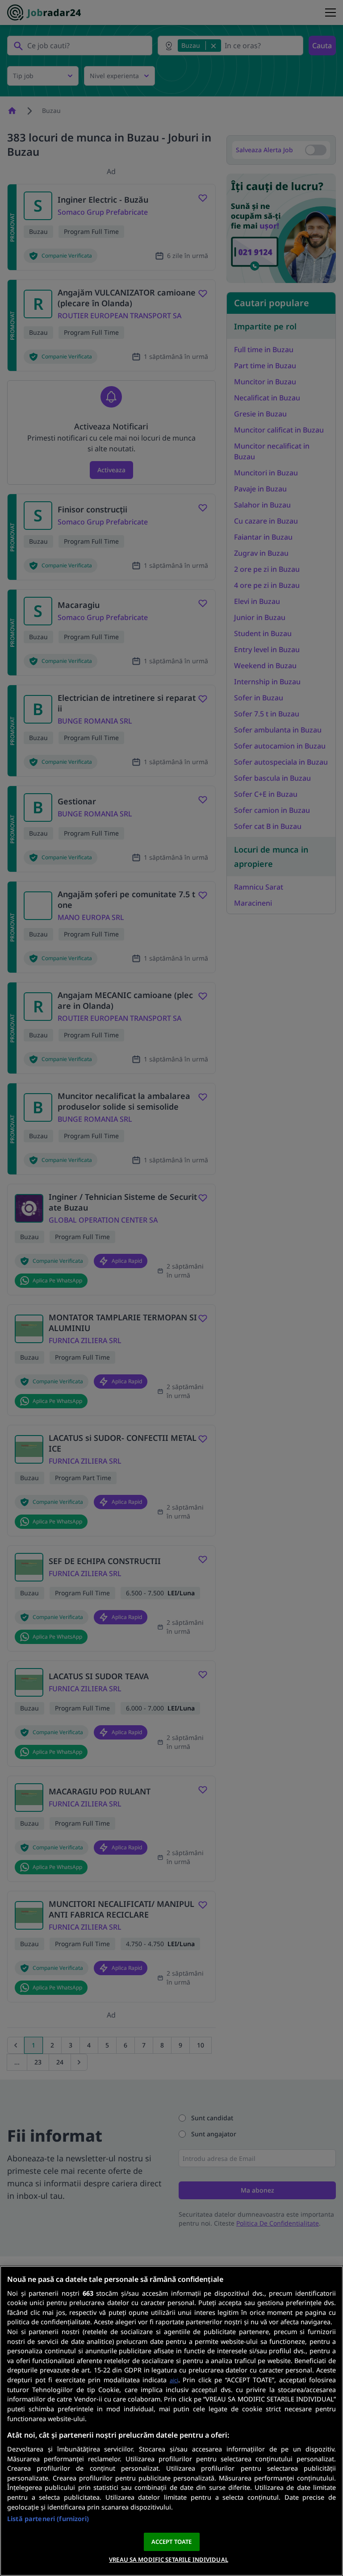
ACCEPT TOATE (172, 2542)
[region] (171, 2421)
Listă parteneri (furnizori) (48, 2519)
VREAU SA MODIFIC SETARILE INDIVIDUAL (169, 2559)
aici (174, 2380)
